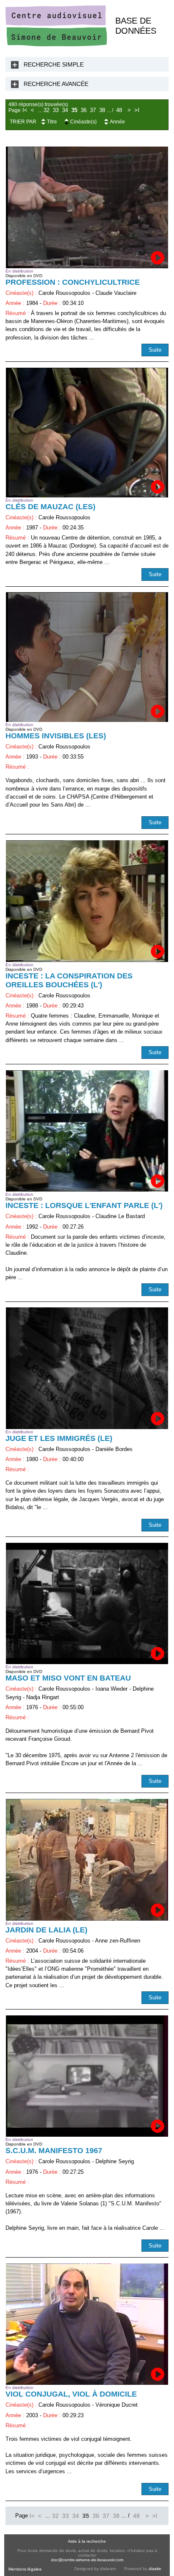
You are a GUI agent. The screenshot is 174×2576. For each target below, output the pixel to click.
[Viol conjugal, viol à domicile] (87, 2324)
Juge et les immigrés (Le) (59, 1438)
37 (93, 110)
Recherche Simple (54, 64)
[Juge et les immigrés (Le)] (87, 1368)
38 (102, 110)
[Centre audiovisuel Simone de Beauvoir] (56, 44)
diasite (155, 2569)
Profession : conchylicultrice (73, 282)
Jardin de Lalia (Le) (46, 1930)
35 (74, 110)
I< (25, 110)
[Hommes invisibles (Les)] (87, 657)
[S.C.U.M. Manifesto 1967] (87, 2076)
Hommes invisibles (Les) (56, 736)
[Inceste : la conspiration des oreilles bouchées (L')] (87, 901)
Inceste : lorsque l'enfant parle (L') (84, 1205)
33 (56, 110)
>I (137, 110)
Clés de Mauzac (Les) (50, 507)
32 (46, 110)
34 (65, 110)
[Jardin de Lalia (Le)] (87, 1860)
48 (119, 110)
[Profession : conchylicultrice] (87, 207)
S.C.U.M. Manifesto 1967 (54, 2151)
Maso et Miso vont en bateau (68, 1678)
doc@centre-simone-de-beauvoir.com (87, 2560)
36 (84, 110)
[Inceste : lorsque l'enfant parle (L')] (87, 1131)
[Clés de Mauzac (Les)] (87, 433)
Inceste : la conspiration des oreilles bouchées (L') (69, 980)
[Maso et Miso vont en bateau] (87, 1603)
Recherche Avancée (56, 84)
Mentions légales (25, 2569)
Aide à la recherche (87, 2541)
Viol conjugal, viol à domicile (71, 2394)
